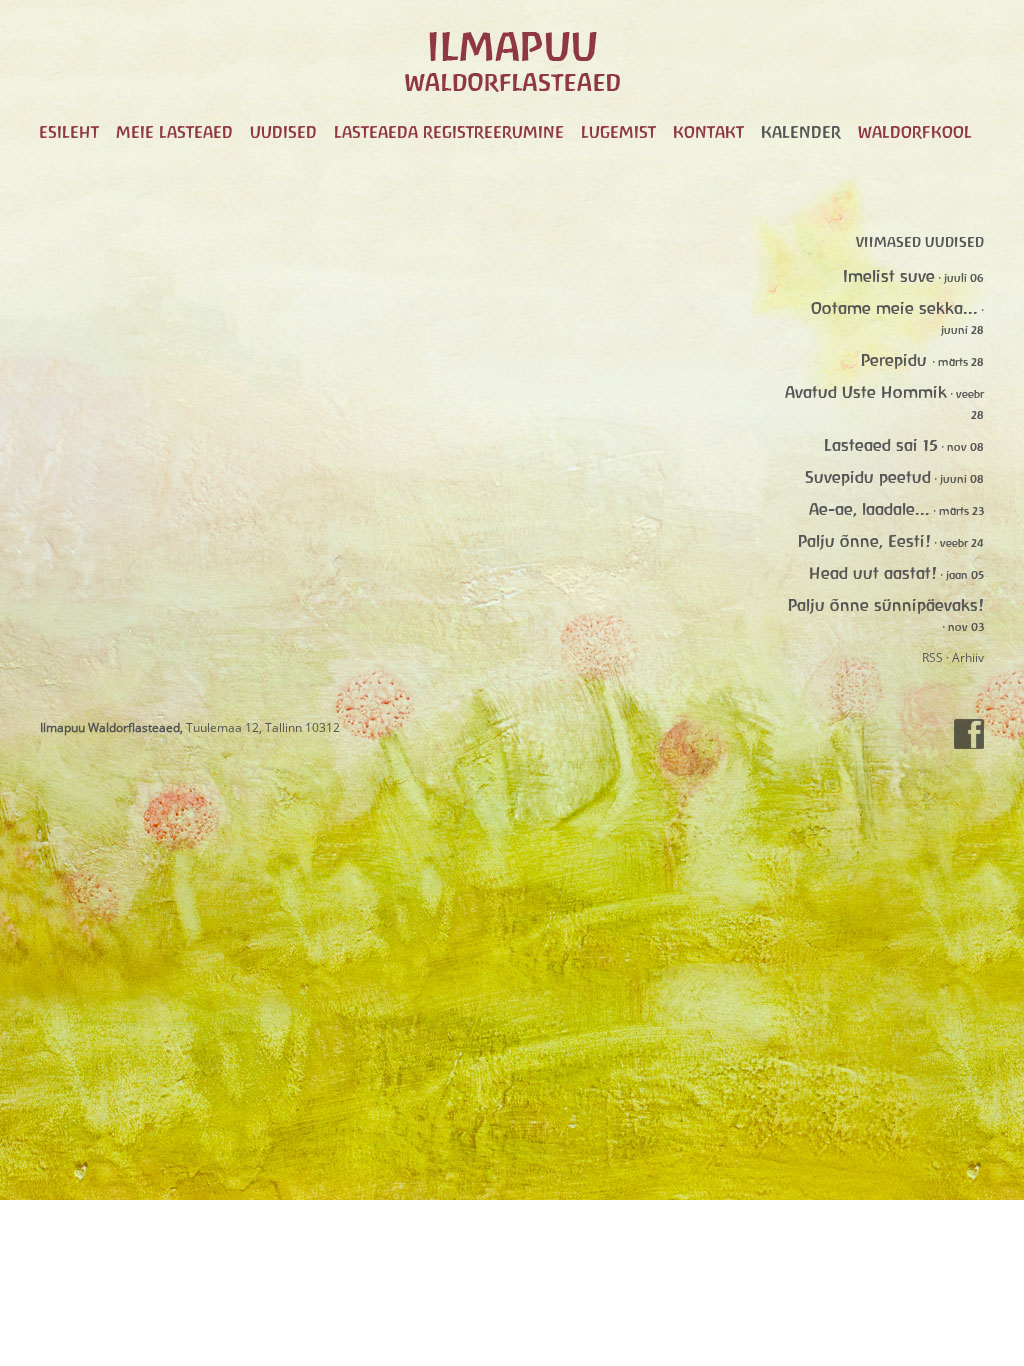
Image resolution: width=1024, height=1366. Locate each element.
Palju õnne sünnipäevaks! (886, 605)
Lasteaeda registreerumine (449, 132)
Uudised (283, 132)
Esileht (69, 132)
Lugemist (618, 132)
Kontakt (708, 132)
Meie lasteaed (174, 132)
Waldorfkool (915, 132)
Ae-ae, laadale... (869, 509)
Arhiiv (968, 657)
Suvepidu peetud (868, 477)
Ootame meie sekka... (894, 308)
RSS (932, 657)
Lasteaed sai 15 (881, 445)
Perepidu (896, 360)
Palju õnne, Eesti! (864, 541)
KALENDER (801, 132)
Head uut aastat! (873, 573)
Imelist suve (889, 276)
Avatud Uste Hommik (866, 392)
